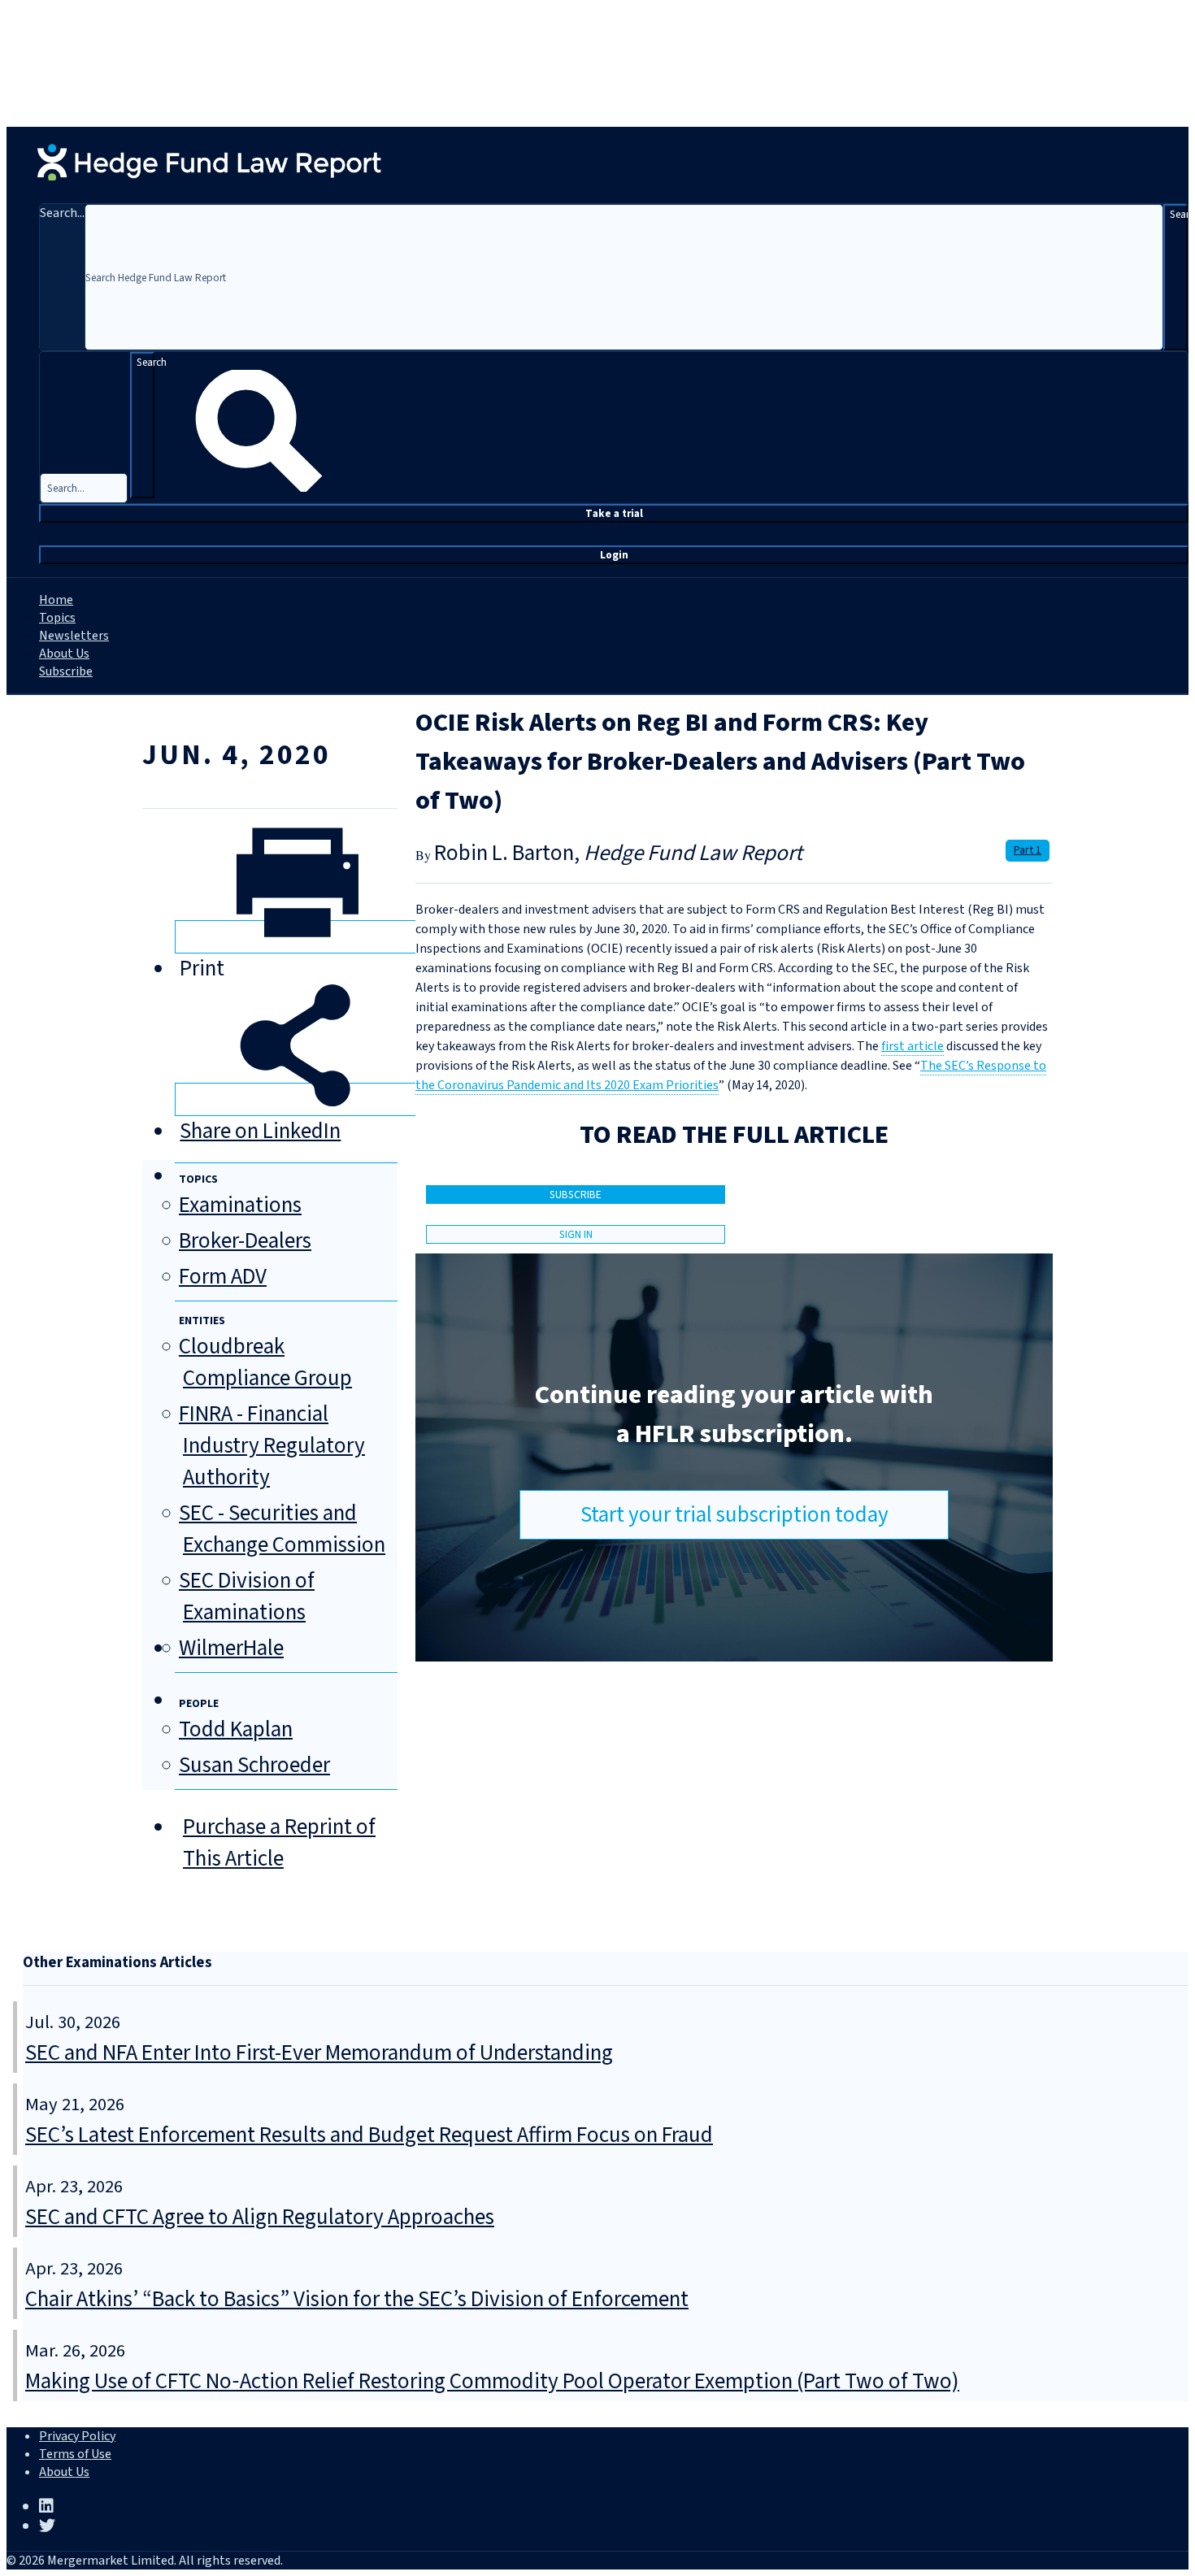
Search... (62, 213)
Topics (57, 618)
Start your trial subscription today (734, 1515)
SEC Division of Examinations (247, 1596)
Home (56, 600)
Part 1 (1028, 850)
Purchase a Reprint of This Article (279, 1843)
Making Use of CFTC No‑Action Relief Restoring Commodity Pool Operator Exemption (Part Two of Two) (492, 2381)
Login (614, 555)
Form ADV (223, 1277)
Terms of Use (75, 2454)
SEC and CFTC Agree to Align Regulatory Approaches (260, 2217)
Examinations (240, 1205)
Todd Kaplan (236, 1729)
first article (913, 1046)
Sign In (576, 1234)
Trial (614, 513)
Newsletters (74, 636)
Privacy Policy (77, 2436)
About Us (64, 654)
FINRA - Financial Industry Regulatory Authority (272, 1446)
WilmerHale (231, 1648)
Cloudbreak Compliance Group (265, 1362)
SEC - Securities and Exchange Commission (282, 1529)
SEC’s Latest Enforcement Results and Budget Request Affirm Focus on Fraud (369, 2135)
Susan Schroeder (254, 1765)
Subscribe (66, 671)
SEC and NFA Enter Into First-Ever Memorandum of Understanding (319, 2053)
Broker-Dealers (245, 1241)
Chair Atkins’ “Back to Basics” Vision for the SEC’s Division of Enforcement (357, 2299)
